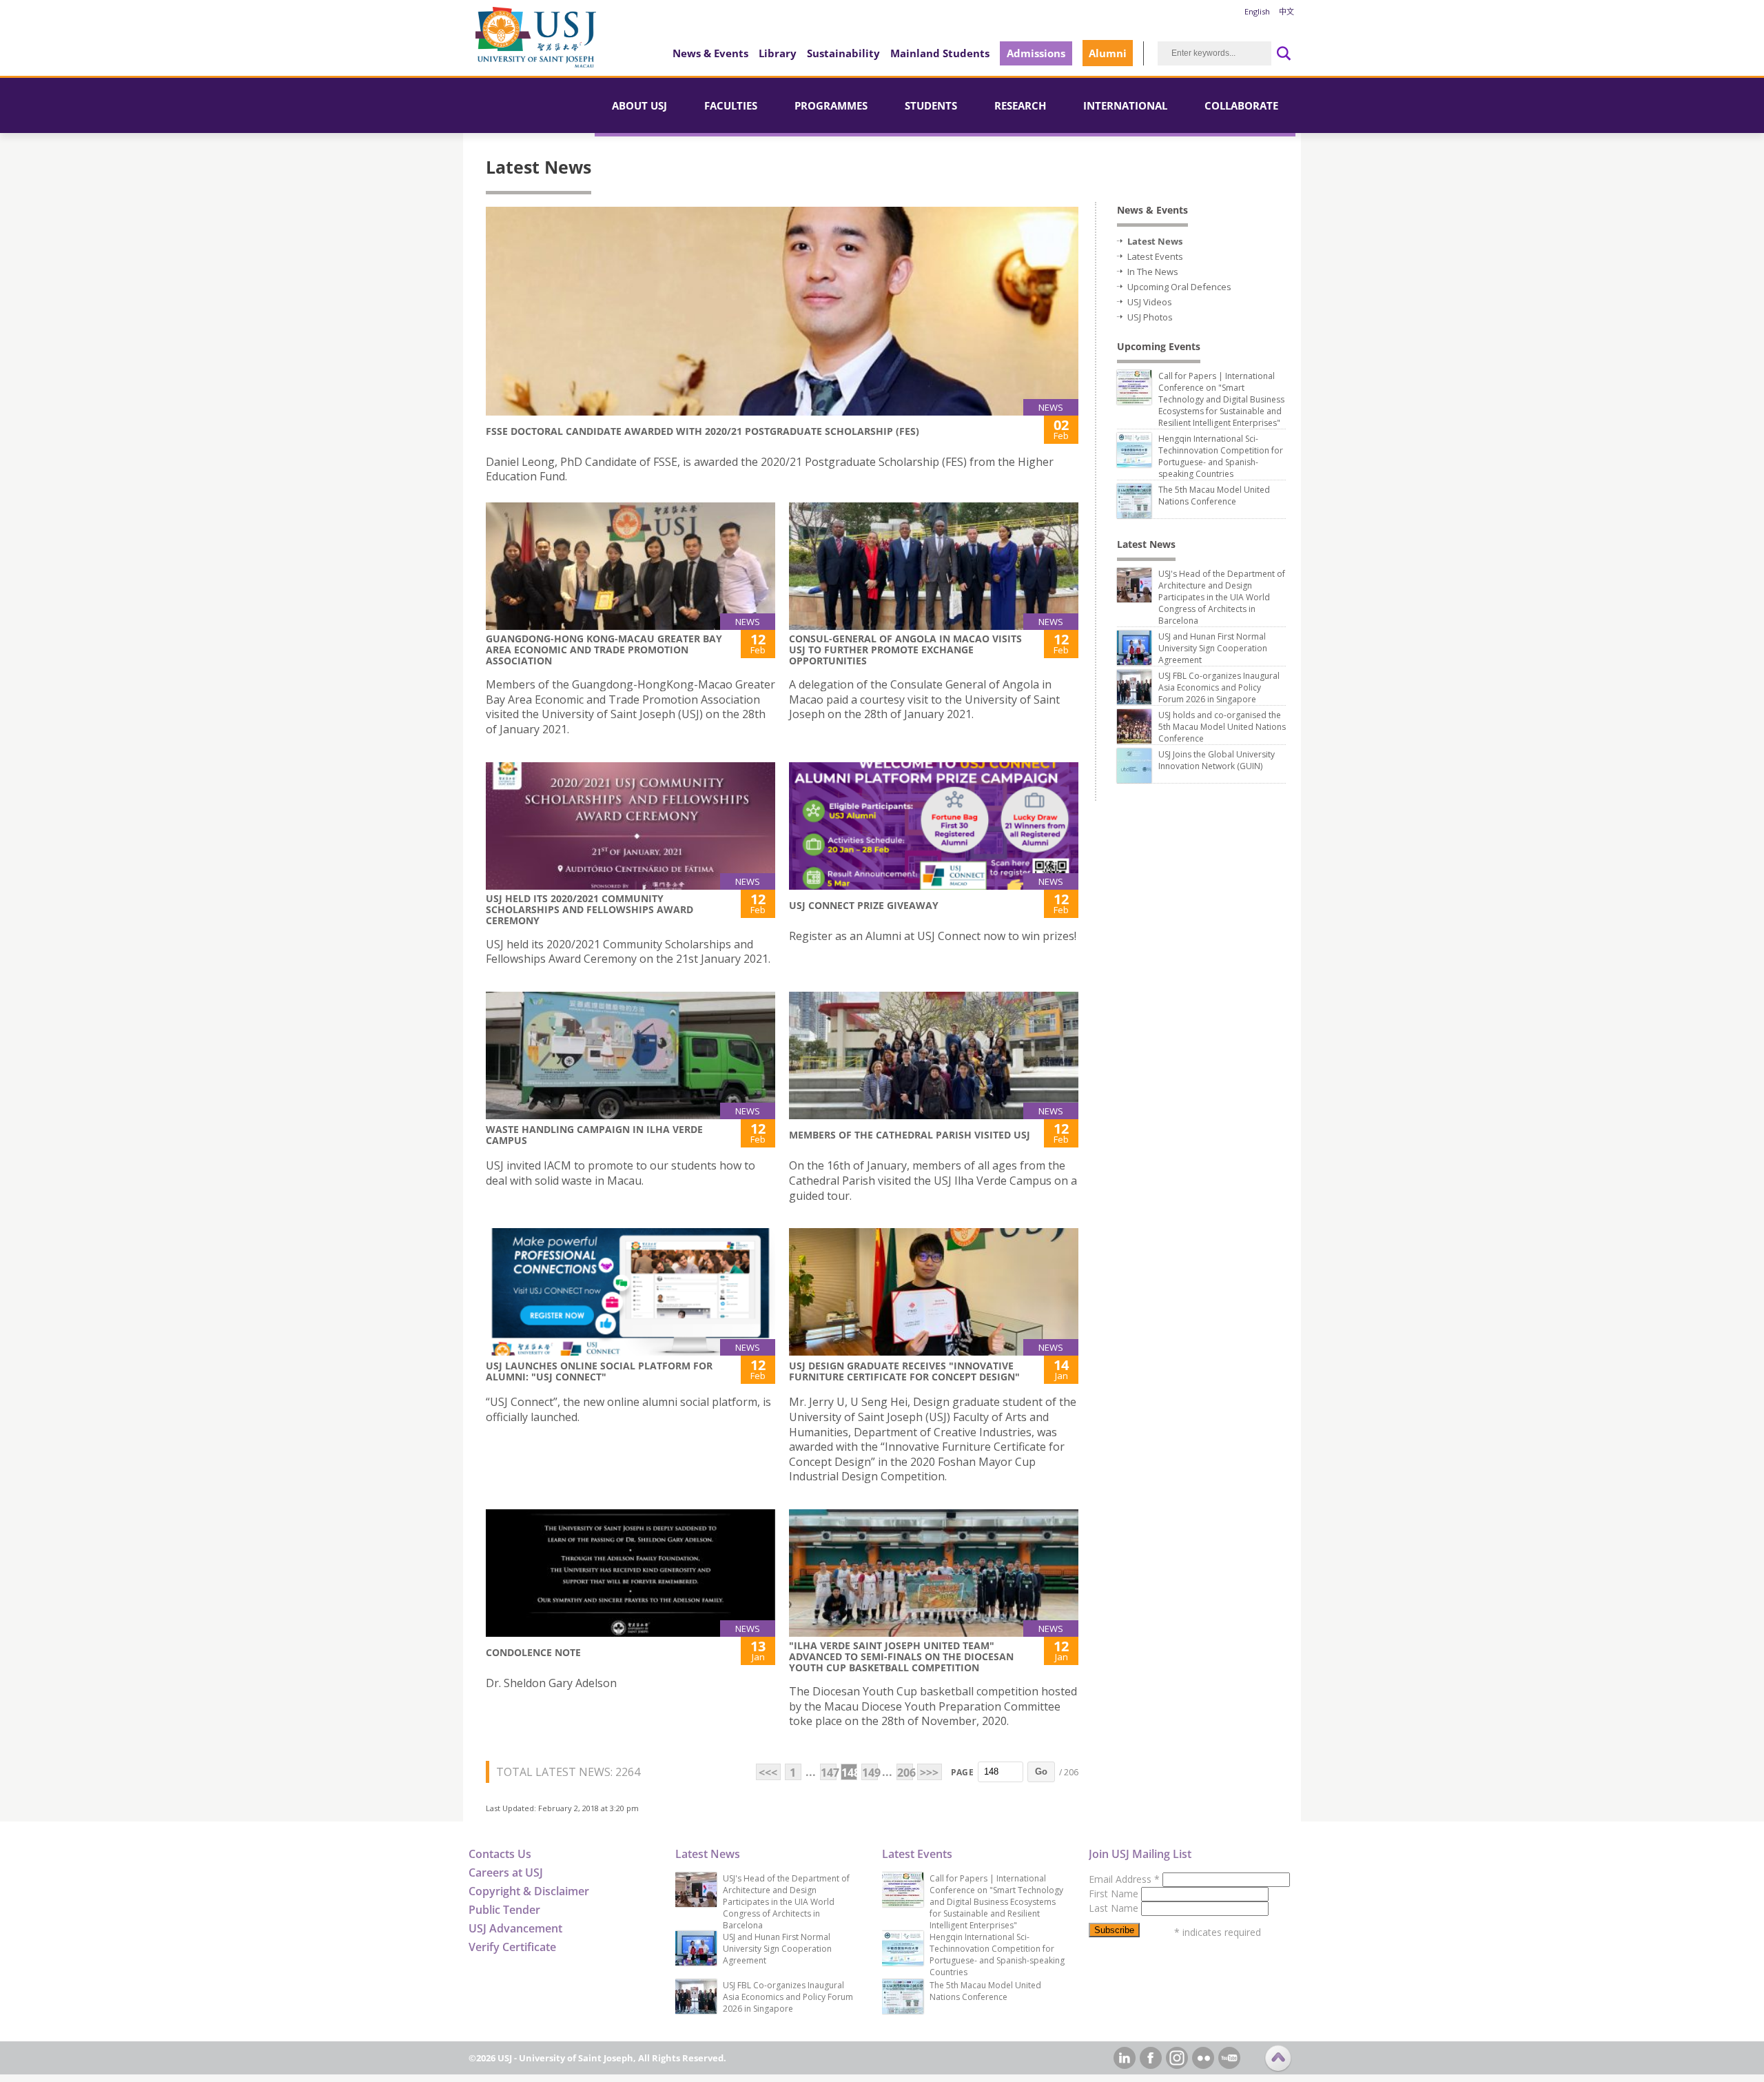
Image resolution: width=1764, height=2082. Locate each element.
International (1125, 105)
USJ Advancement (515, 1928)
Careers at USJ (506, 1872)
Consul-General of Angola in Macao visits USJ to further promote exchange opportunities (905, 650)
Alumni (1108, 53)
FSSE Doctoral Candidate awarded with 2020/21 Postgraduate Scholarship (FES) (702, 431)
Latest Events (1155, 256)
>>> (929, 1773)
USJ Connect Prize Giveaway (864, 905)
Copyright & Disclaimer (529, 1891)
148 (849, 1773)
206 (905, 1773)
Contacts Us (500, 1854)
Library (778, 53)
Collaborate (1241, 105)
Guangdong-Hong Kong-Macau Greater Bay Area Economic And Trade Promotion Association (604, 650)
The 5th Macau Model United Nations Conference (1214, 496)
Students (931, 105)
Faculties (731, 105)
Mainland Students (940, 53)
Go (1041, 1772)
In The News (1153, 272)
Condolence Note (533, 1652)
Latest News (1155, 241)
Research (1020, 105)
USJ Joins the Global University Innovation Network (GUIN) (1217, 760)
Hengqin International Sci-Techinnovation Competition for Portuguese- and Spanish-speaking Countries (1221, 456)
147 (829, 1773)
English (1257, 11)
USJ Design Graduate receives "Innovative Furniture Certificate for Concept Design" (904, 1371)
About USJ (639, 105)
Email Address (1124, 1879)
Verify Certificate (512, 1947)
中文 (1286, 11)
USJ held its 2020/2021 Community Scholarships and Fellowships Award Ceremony (589, 909)
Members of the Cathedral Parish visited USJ (910, 1135)
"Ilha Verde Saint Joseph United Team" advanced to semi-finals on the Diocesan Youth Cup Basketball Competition (901, 1656)
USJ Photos (1150, 317)
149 (870, 1773)
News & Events (710, 53)
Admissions (1036, 53)
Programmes (831, 105)
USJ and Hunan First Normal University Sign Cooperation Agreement (1213, 648)
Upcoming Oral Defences (1179, 287)
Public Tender (504, 1910)
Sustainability (843, 53)
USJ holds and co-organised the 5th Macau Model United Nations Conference (1222, 727)
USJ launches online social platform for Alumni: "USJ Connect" (599, 1371)
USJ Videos (1150, 302)
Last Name (1115, 1908)
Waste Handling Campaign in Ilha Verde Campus (594, 1135)
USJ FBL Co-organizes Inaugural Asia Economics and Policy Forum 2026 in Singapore (1219, 687)
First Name (1115, 1894)
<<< (768, 1773)
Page (962, 1772)
